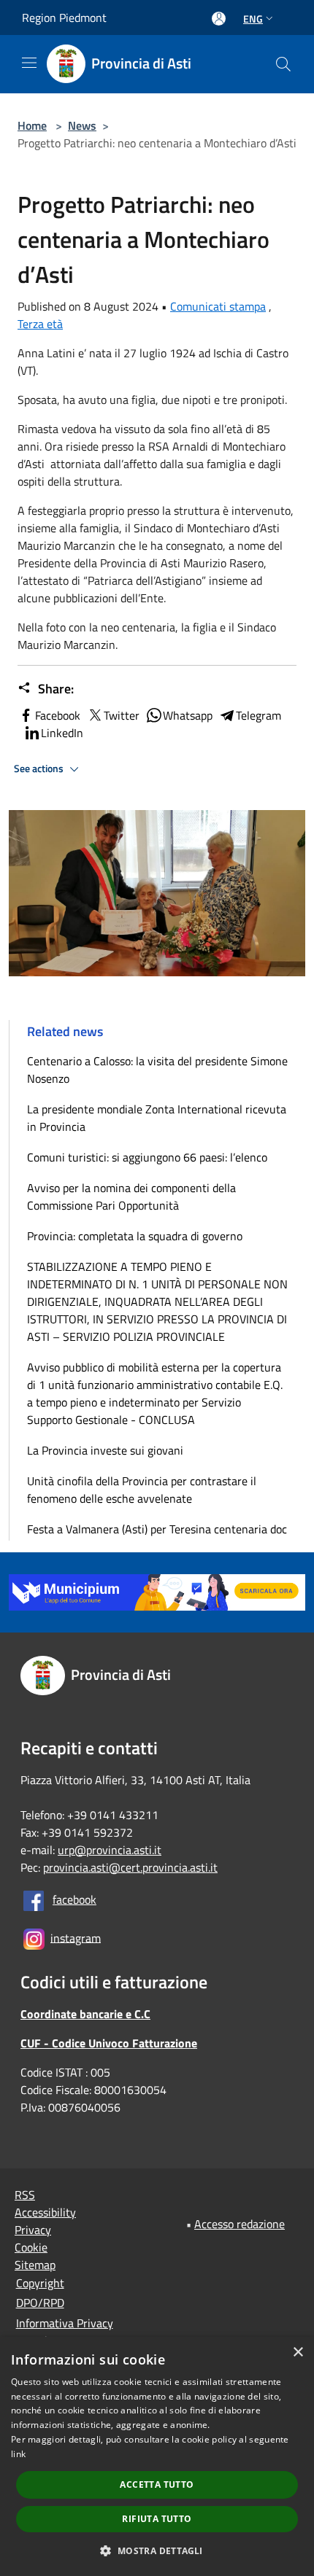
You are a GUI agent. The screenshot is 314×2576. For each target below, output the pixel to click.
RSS (25, 2195)
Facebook (58, 715)
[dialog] (157, 2456)
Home (32, 125)
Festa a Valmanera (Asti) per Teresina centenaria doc (157, 1529)
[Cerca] (283, 64)
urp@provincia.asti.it (110, 1850)
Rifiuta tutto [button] (157, 2519)
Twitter (122, 715)
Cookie (31, 2247)
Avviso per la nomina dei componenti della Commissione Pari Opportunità (131, 1196)
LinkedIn (62, 733)
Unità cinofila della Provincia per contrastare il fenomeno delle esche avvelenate (142, 1490)
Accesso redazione (240, 2224)
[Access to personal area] (219, 19)
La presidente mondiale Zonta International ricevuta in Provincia (157, 1118)
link (18, 2454)
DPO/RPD (40, 2303)
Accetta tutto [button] (157, 2484)
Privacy (33, 2230)
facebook (74, 1899)
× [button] (298, 2353)
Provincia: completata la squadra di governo (135, 1236)
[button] (157, 2550)
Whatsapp (188, 715)
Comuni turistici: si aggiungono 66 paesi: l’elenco (150, 1157)
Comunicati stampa (218, 306)
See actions (40, 768)
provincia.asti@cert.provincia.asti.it (130, 1867)
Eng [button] (253, 19)
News (82, 125)
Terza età (40, 324)
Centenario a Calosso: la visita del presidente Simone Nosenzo (157, 1070)
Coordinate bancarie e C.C (85, 2014)
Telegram (259, 715)
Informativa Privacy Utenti (65, 2332)
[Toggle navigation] (29, 63)
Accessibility (45, 2212)
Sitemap (35, 2265)
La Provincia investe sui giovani (105, 1450)
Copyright (40, 2283)
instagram (76, 1937)
